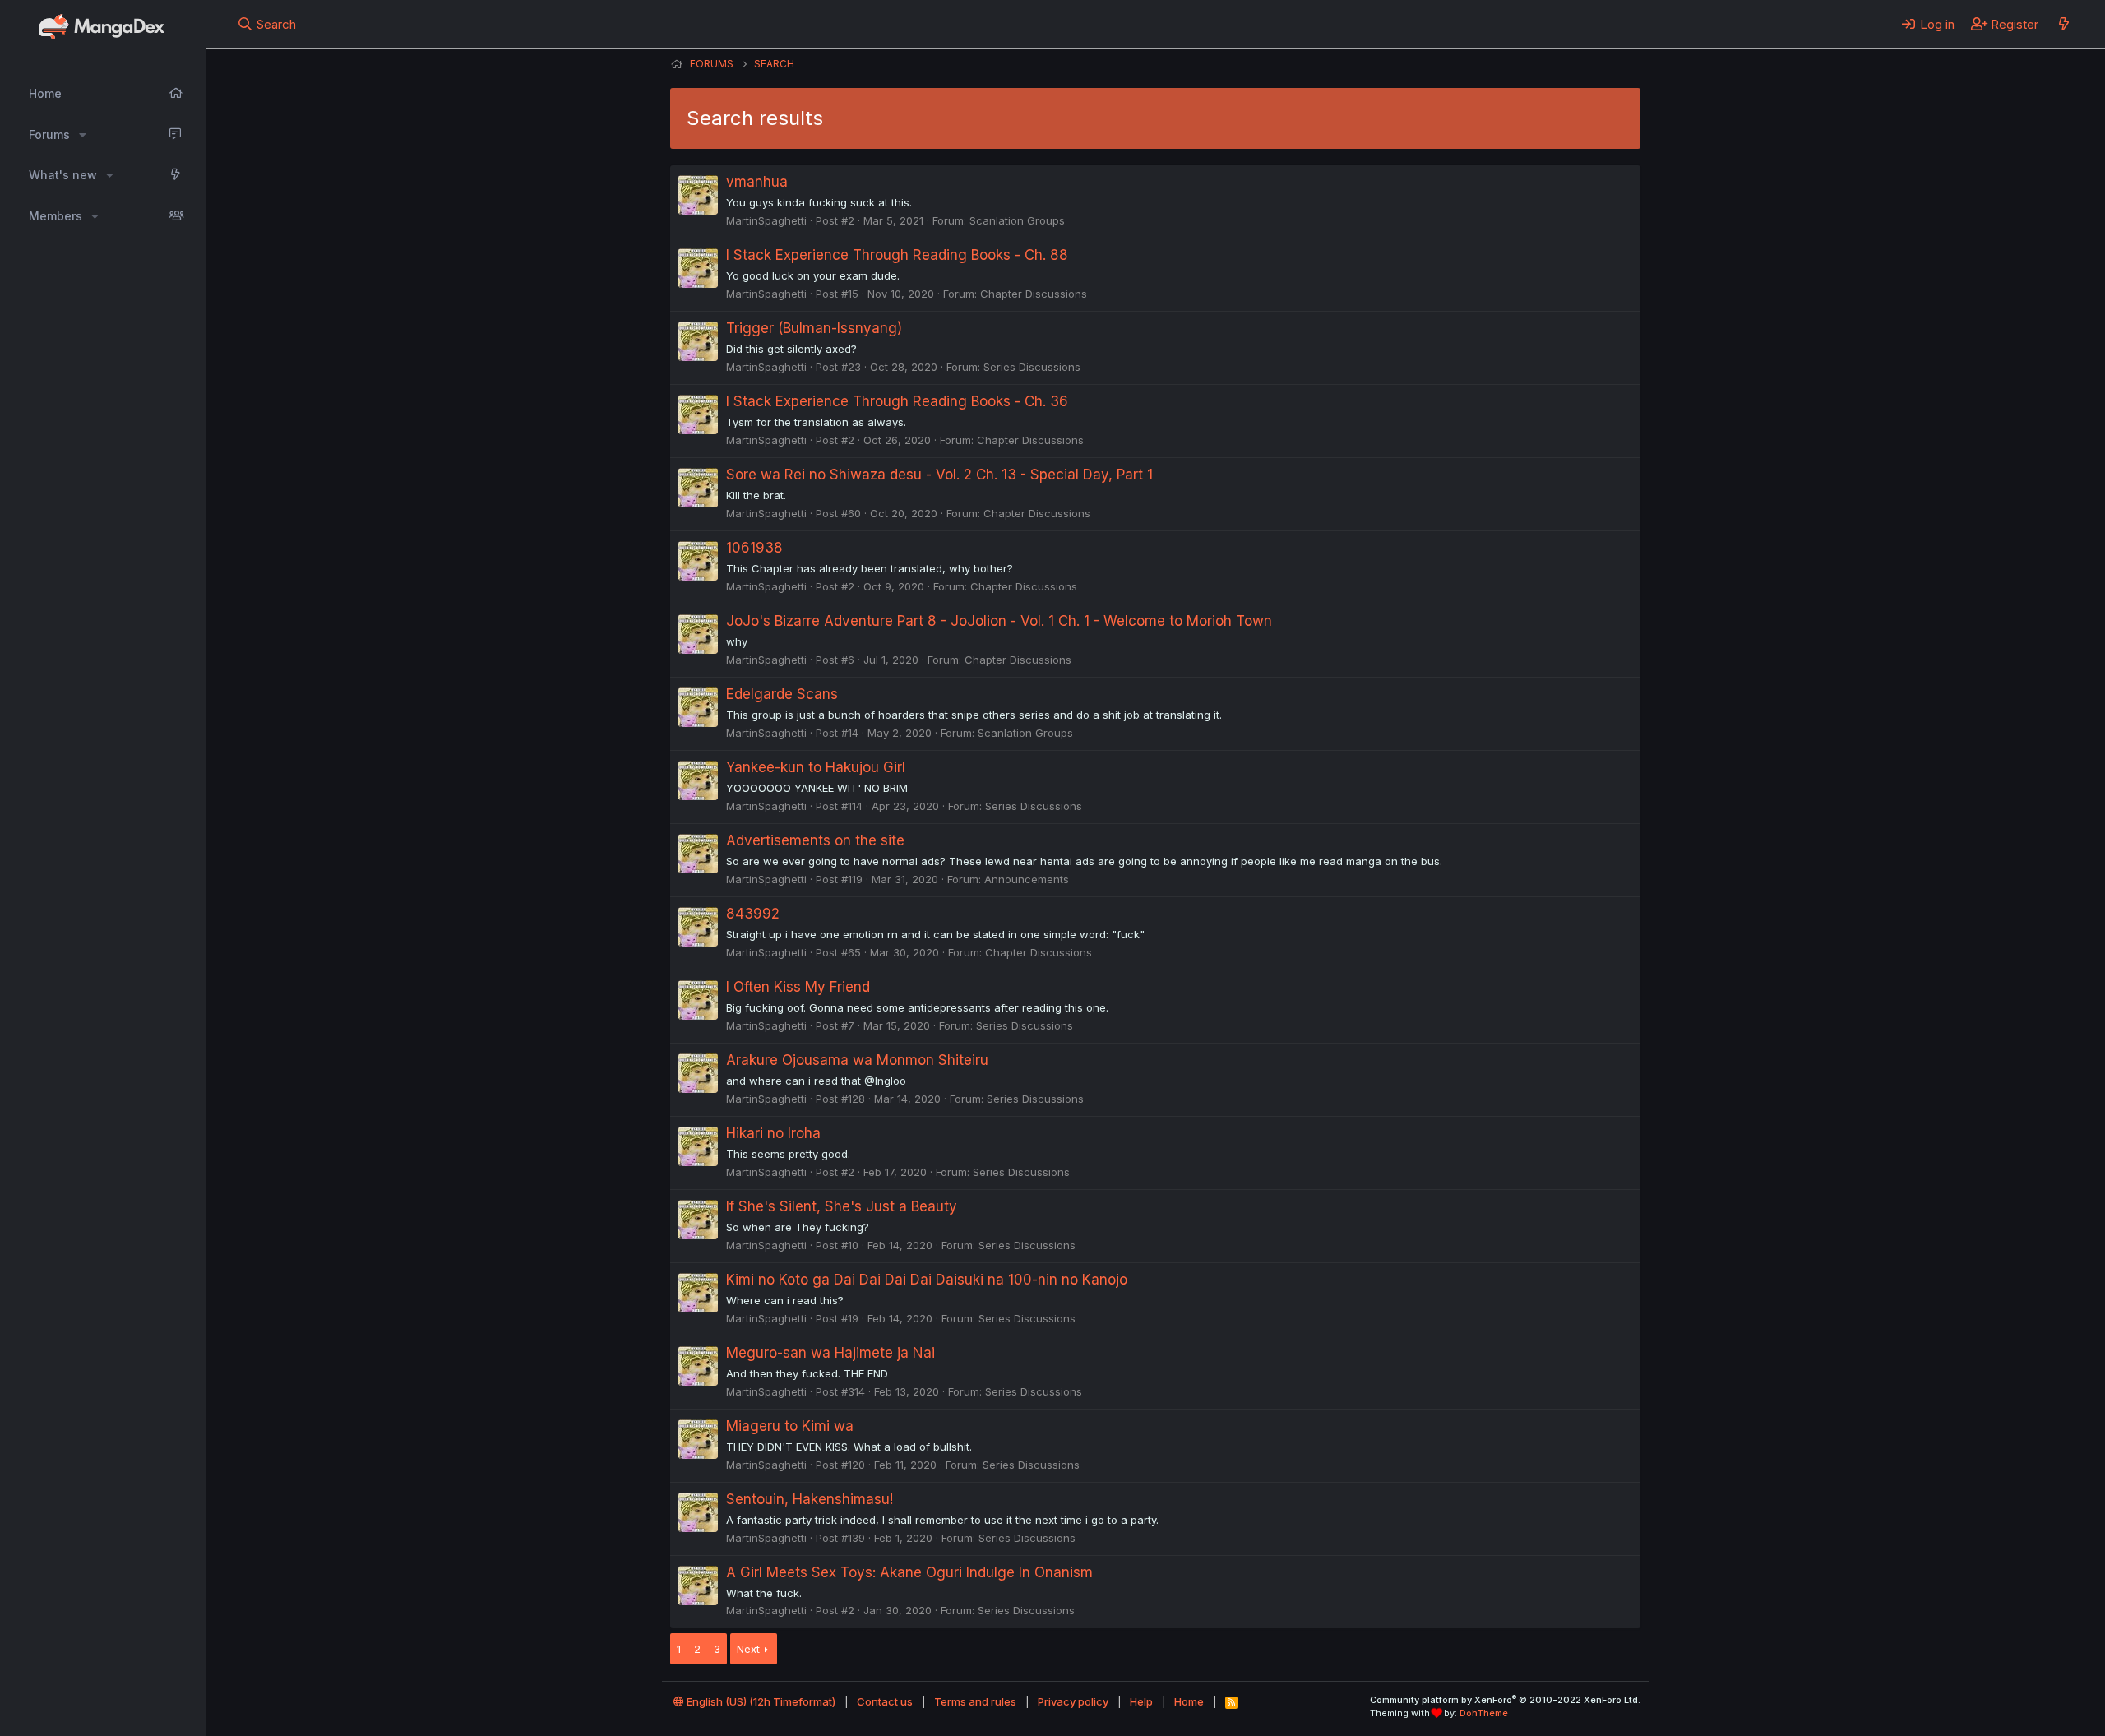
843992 (753, 914)
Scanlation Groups (1017, 220)
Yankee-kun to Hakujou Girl (816, 767)
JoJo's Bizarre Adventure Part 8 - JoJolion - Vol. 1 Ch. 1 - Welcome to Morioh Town (999, 621)
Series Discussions (1032, 367)
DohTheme (1484, 1713)
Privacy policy (1073, 1701)
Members (56, 216)
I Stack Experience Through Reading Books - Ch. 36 (897, 401)
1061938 (754, 548)
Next (748, 1649)
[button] (83, 135)
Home (45, 93)
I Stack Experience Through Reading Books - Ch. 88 (897, 255)
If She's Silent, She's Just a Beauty (842, 1206)
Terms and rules (975, 1701)
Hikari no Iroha (773, 1133)
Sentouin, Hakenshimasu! (810, 1499)
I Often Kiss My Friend (798, 987)
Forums (49, 134)
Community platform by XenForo (1505, 1700)
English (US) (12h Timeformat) (760, 1701)
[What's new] (2063, 24)
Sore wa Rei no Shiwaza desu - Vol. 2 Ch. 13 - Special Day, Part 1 (939, 475)
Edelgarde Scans (782, 694)
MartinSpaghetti (766, 220)
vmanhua (757, 182)
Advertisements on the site (815, 840)
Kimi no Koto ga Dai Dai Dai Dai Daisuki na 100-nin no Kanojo (927, 1280)
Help (1141, 1701)
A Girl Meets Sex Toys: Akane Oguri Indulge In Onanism (909, 1572)
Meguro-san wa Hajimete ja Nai (830, 1353)
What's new (63, 175)
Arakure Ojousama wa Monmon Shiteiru (857, 1060)
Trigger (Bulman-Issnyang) (814, 328)
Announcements (1027, 879)
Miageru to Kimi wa (790, 1426)
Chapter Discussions (1034, 294)
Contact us (885, 1701)
